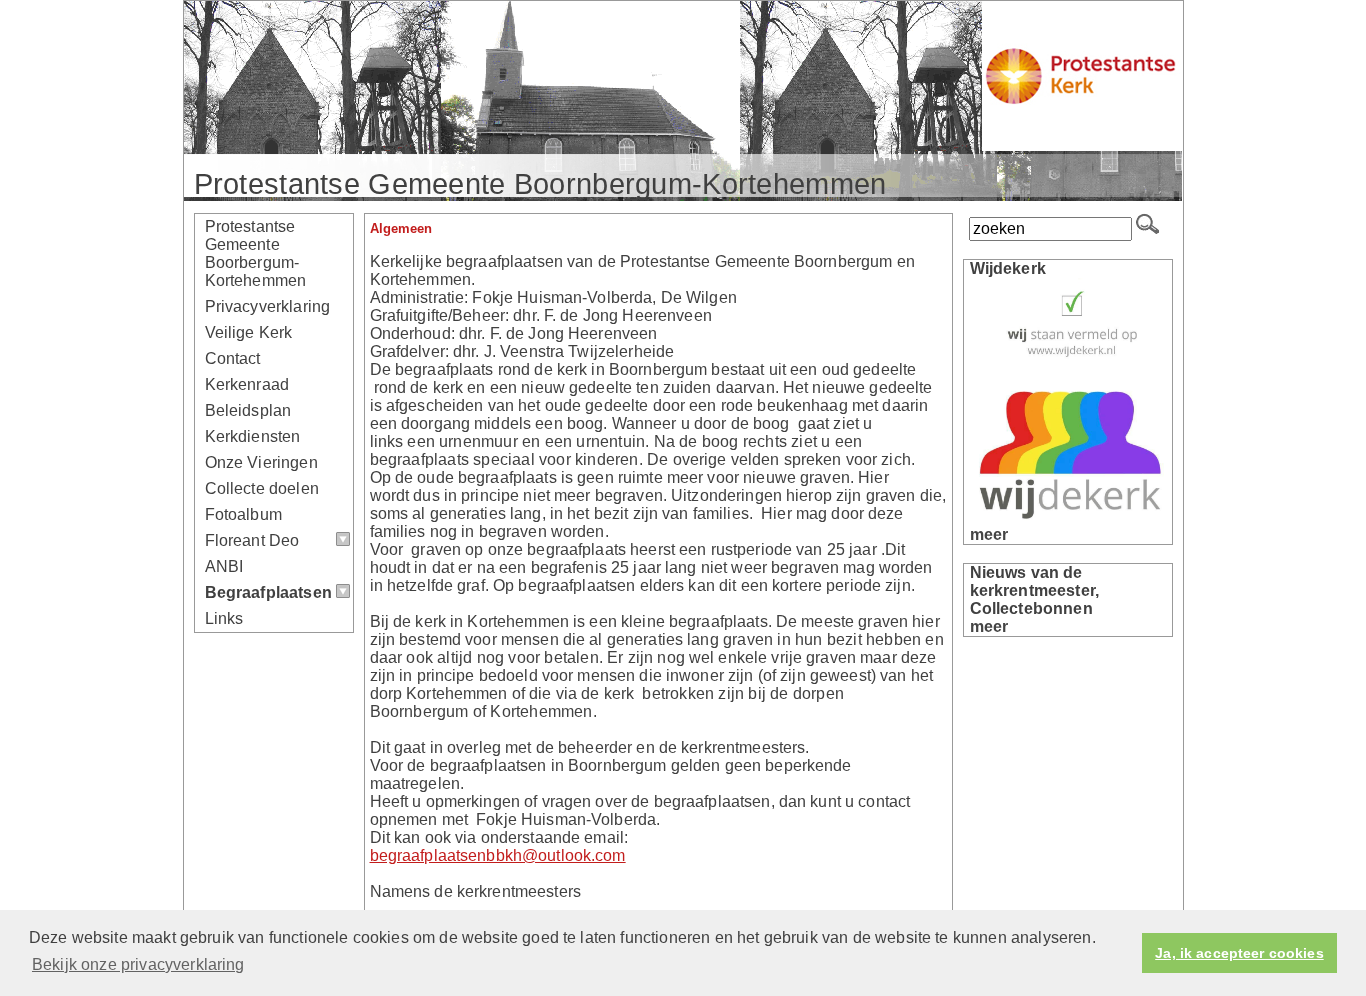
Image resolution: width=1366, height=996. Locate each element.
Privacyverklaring (268, 306)
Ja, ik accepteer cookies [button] (1239, 953)
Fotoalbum (243, 514)
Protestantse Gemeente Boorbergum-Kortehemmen (256, 253)
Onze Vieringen (261, 462)
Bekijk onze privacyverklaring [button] (138, 964)
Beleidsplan (248, 410)
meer (989, 534)
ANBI (224, 566)
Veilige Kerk (249, 332)
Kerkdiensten (253, 436)
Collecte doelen (262, 488)
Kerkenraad (247, 384)
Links (224, 618)
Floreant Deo (252, 540)
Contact (233, 358)
